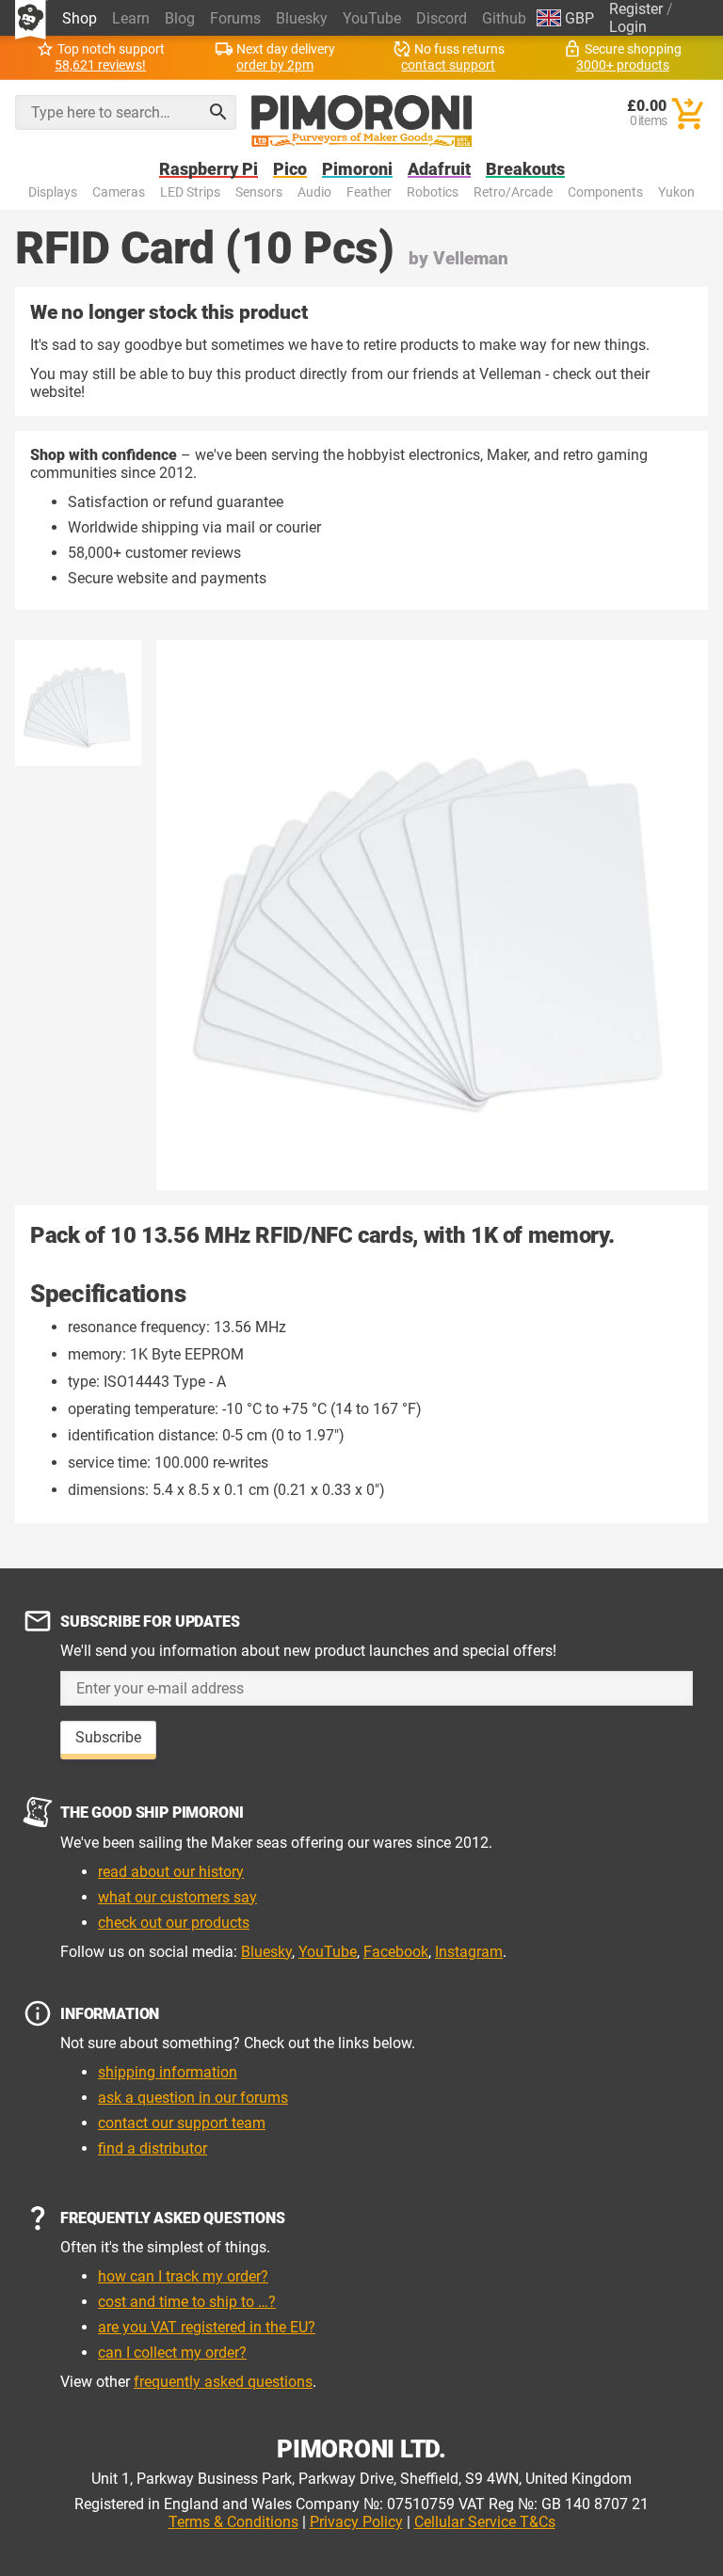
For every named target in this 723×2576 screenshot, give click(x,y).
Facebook (396, 1952)
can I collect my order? (172, 2353)
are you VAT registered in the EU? (207, 2327)
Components (605, 192)
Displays (53, 192)
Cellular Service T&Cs (485, 2522)
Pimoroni (357, 170)
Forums (235, 18)
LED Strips (190, 192)
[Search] (218, 112)
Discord (442, 18)
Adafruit (439, 170)
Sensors (259, 192)
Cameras (119, 192)
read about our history (171, 1872)
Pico (290, 170)
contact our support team (182, 2123)
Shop (80, 18)
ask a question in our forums (193, 2098)
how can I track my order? (183, 2276)
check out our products (174, 1923)
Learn (131, 18)
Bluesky (302, 18)
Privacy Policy (356, 2522)
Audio (314, 192)
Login (628, 27)
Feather (369, 192)
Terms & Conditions (233, 2522)
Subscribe (108, 1737)
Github (504, 18)
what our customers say (177, 1897)
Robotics (433, 192)
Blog (180, 18)
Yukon (676, 192)
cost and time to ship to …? (187, 2302)
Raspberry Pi (209, 170)
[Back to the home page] (362, 121)
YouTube (372, 18)
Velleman (471, 258)
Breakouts (525, 170)
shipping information (168, 2072)
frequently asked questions (223, 2382)
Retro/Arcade (513, 192)
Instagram (469, 1952)
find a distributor (153, 2148)
